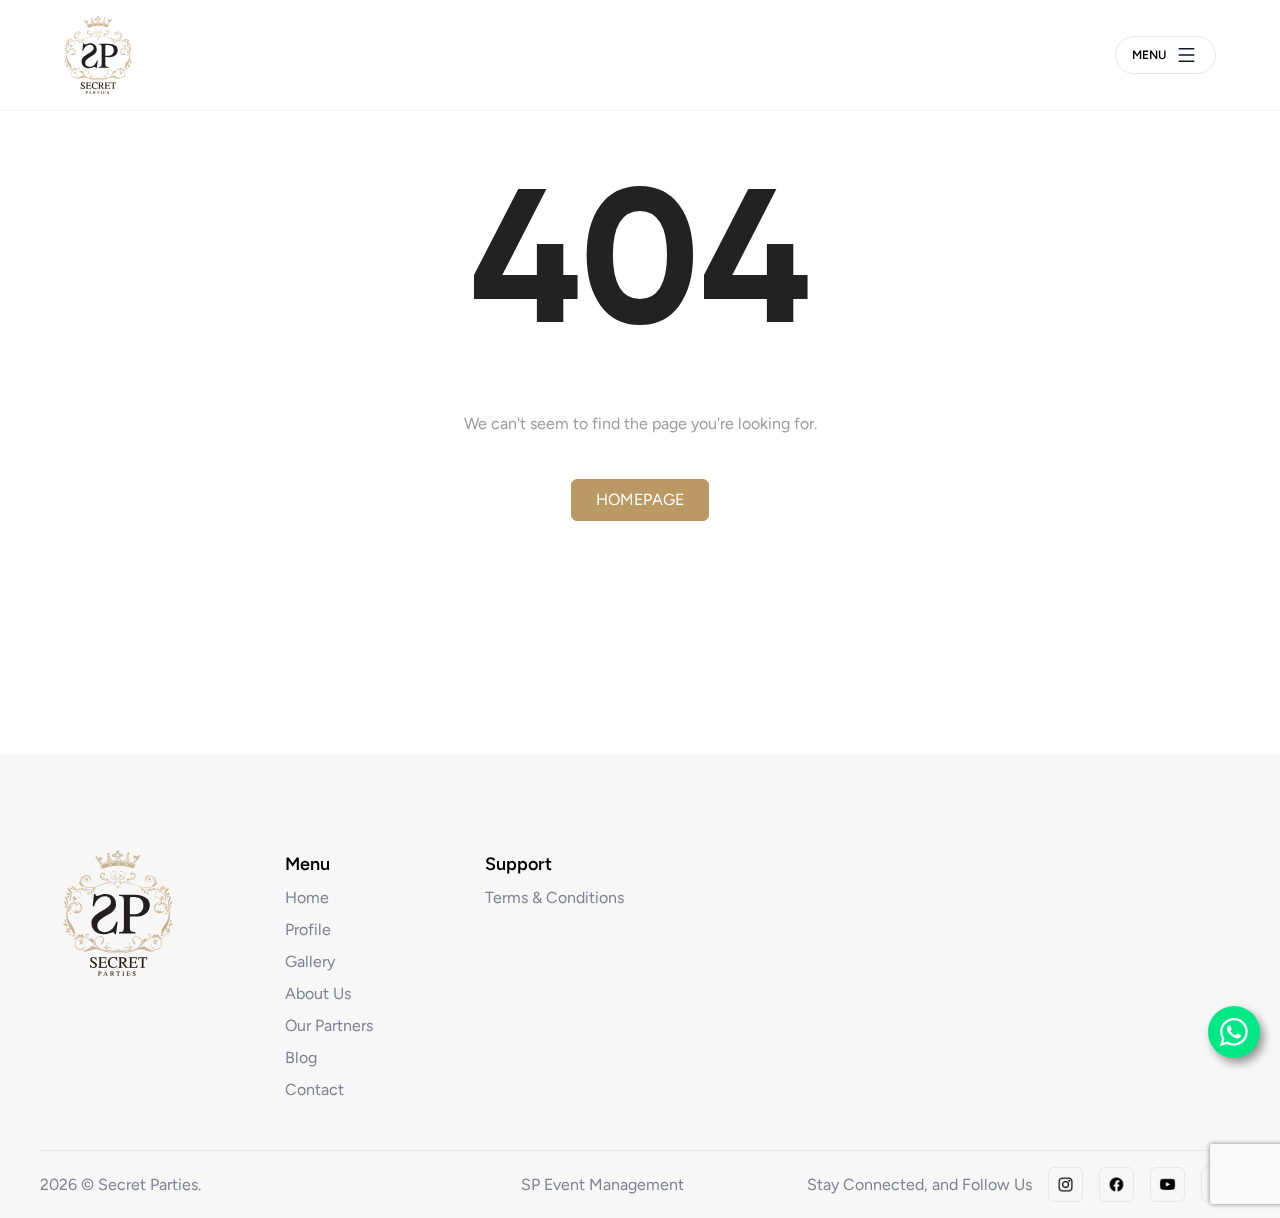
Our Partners (329, 1025)
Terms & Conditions (554, 897)
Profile (308, 929)
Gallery (310, 961)
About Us (318, 993)
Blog (301, 1057)
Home (307, 897)
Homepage (640, 499)
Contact (314, 1089)
